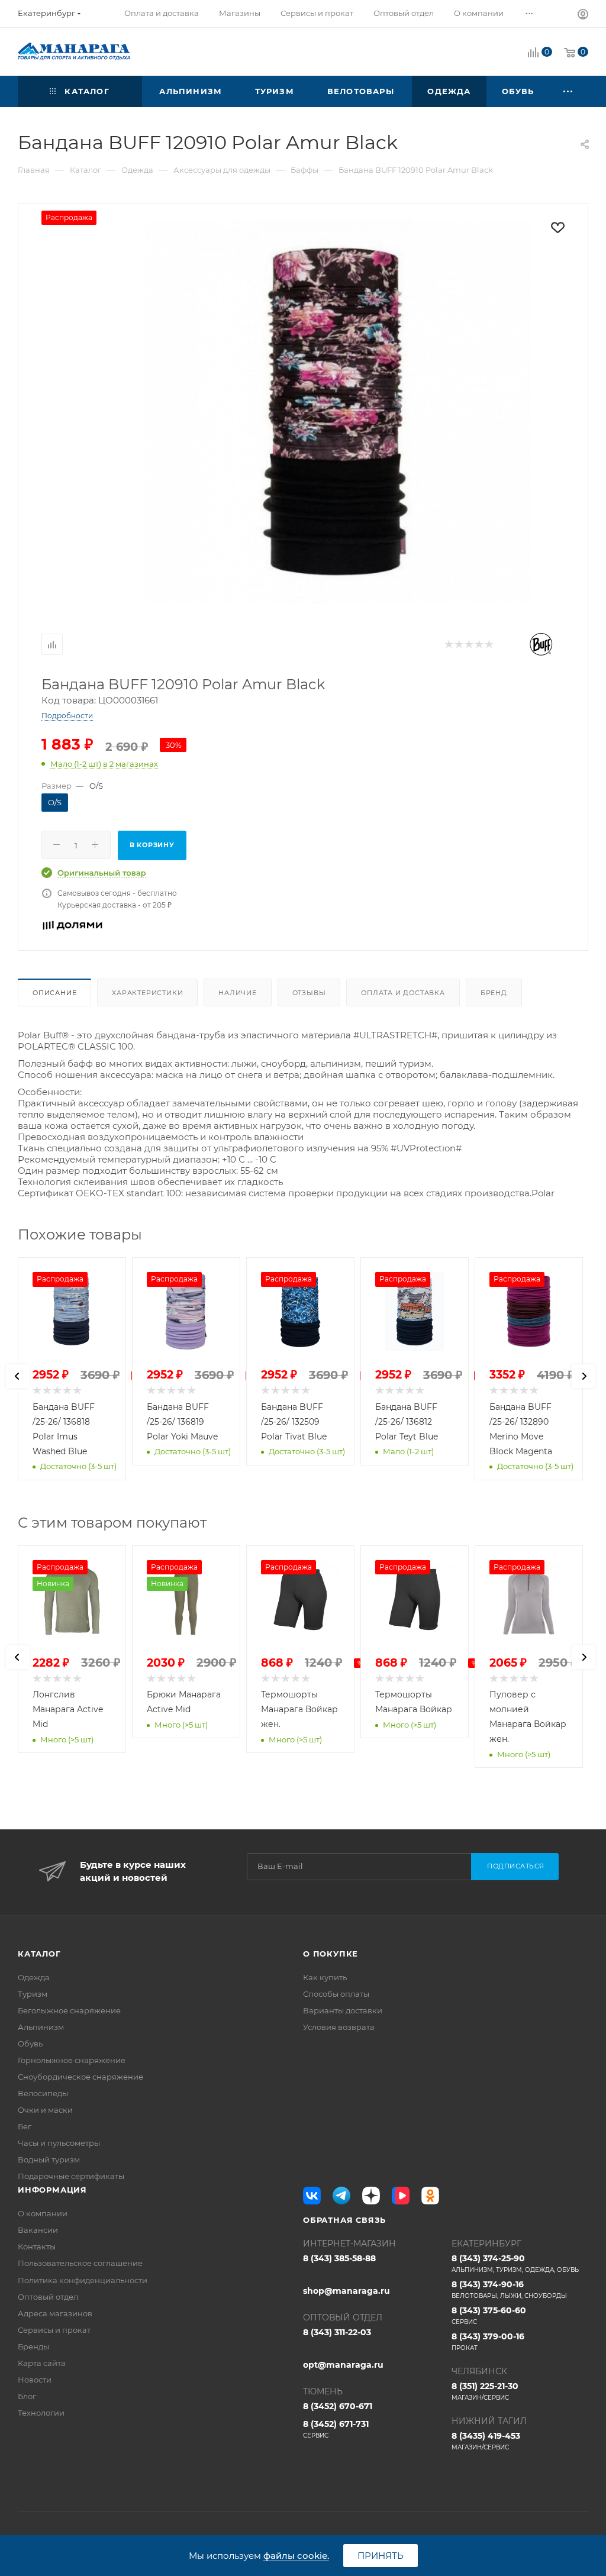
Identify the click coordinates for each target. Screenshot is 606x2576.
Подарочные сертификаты (71, 2176)
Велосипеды (43, 2093)
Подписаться (516, 1866)
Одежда (34, 1977)
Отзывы (309, 993)
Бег (25, 2126)
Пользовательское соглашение (80, 2263)
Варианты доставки (343, 2010)
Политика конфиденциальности (83, 2280)
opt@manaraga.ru (343, 2365)
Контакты (37, 2246)
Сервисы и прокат (54, 2330)
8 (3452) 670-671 (338, 2406)
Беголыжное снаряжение (69, 2010)
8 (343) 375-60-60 (489, 2315)
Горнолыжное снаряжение (72, 2060)
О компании (43, 2213)
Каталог (39, 1954)
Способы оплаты (336, 1994)
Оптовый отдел (48, 2297)
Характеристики (147, 993)
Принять (381, 2556)
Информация (52, 2190)
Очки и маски (45, 2110)
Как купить (325, 1977)
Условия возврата (339, 2027)
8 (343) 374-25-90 (515, 2263)
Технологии (41, 2413)
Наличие (238, 993)
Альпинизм (41, 2027)
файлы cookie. (296, 2556)
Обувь (30, 2044)
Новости (35, 2380)
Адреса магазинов (55, 2313)
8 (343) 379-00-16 (488, 2341)
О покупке (331, 1954)
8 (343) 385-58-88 (339, 2258)
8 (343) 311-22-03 (337, 2332)
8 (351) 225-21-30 (485, 2391)
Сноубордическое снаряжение (80, 2077)
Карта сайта (42, 2363)
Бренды (33, 2346)
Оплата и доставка (403, 993)
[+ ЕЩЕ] (569, 91)
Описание (54, 993)
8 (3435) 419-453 (486, 2441)
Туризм (33, 1994)
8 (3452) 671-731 (336, 2429)
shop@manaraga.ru (346, 2291)
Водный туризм (49, 2159)
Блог (27, 2396)
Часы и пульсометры (59, 2143)
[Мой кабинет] (583, 16)
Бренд (494, 993)
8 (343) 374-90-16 (509, 2289)
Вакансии (38, 2230)
